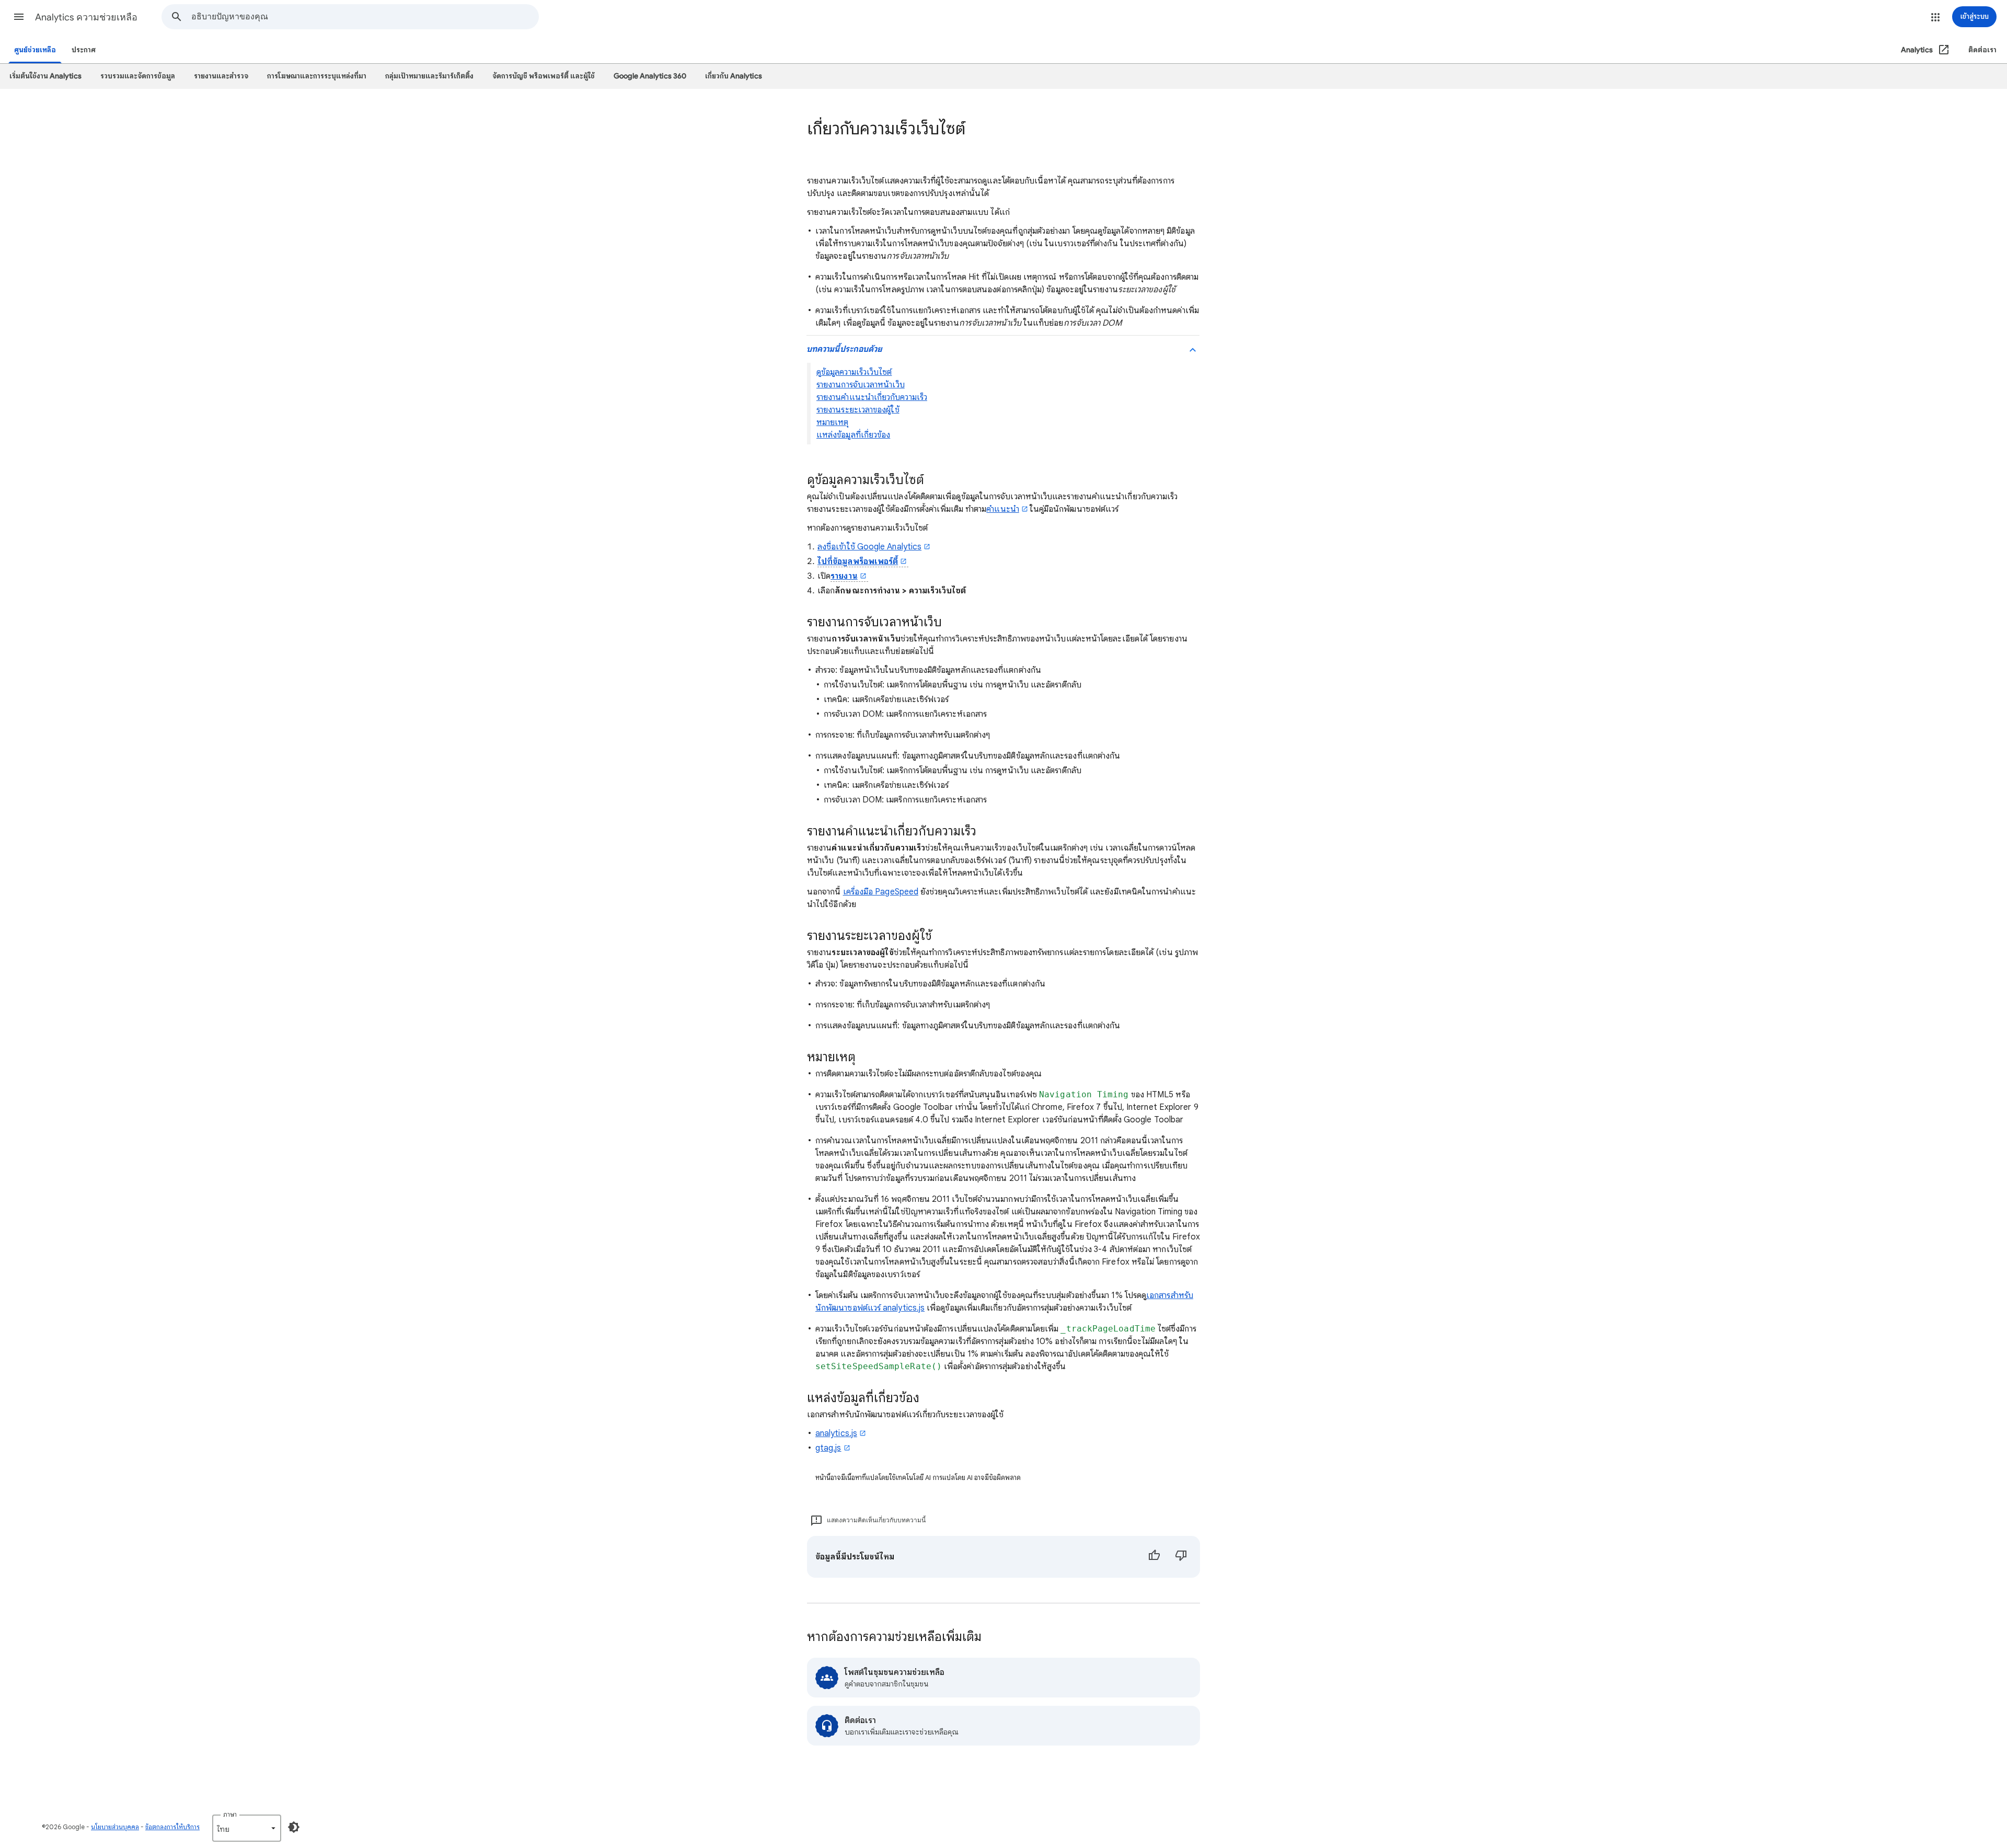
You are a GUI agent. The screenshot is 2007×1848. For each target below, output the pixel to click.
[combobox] (365, 17)
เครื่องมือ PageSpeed (881, 892)
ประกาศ (84, 50)
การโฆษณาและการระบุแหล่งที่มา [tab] (317, 76)
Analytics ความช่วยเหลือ (86, 17)
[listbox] (247, 1828)
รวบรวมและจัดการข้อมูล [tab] (138, 76)
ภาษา (230, 1814)
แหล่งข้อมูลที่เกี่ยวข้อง (853, 435)
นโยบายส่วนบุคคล (115, 1827)
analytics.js (836, 1433)
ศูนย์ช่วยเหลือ (35, 50)
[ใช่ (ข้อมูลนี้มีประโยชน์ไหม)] (1154, 1557)
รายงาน (844, 576)
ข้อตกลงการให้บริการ (172, 1827)
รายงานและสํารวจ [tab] (221, 76)
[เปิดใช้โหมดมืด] (294, 1827)
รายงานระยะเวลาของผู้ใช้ (858, 410)
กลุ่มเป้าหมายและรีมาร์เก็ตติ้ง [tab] (429, 76)
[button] (19, 17)
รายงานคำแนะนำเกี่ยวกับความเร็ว (872, 397)
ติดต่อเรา (1982, 50)
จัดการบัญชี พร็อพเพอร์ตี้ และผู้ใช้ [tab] (544, 76)
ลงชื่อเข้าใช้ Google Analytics (869, 547)
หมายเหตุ (833, 422)
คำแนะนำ (1002, 509)
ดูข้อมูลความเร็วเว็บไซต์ (854, 372)
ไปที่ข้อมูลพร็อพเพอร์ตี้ (858, 561)
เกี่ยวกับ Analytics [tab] (734, 76)
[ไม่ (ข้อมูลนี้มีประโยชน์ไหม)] (1181, 1557)
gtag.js (828, 1448)
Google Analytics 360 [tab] (650, 76)
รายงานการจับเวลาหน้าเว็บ (861, 385)
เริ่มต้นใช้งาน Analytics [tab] (45, 76)
